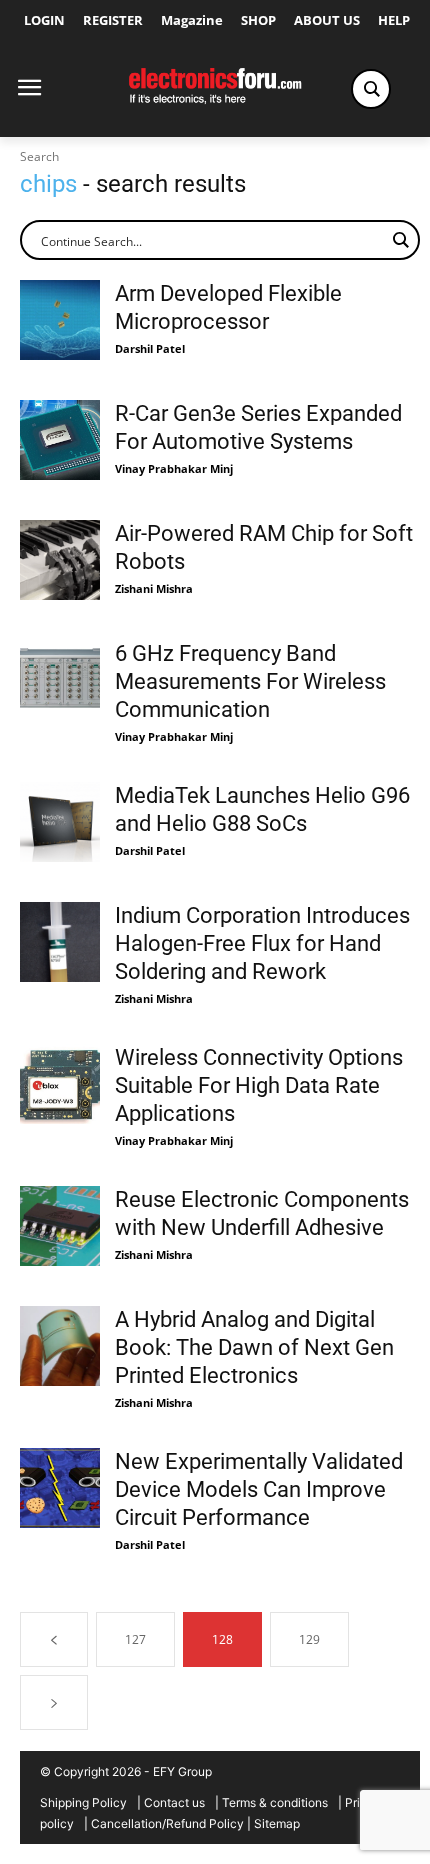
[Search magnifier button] (371, 89)
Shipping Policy (83, 1802)
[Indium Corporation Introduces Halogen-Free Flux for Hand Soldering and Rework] (60, 942)
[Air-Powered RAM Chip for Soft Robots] (60, 560)
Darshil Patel (150, 348)
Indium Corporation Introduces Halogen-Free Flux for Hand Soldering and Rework (262, 943)
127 (135, 1639)
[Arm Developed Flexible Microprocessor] (60, 320)
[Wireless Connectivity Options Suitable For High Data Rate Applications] (60, 1084)
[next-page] (54, 1702)
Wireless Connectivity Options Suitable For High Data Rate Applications (259, 1085)
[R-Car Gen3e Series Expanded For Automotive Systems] (60, 440)
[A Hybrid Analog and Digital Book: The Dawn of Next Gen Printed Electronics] (60, 1346)
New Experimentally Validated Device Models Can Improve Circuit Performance (259, 1489)
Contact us (174, 1802)
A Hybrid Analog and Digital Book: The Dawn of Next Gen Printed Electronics (254, 1347)
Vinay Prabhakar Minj (174, 468)
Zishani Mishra (154, 588)
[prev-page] (54, 1639)
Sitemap (277, 1823)
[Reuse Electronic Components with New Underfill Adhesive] (60, 1226)
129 (309, 1639)
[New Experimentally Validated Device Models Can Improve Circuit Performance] (60, 1488)
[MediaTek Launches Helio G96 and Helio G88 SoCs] (60, 822)
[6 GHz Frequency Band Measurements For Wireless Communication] (60, 680)
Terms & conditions (275, 1802)
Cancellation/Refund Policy (167, 1823)
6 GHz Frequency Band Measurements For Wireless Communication (250, 681)
